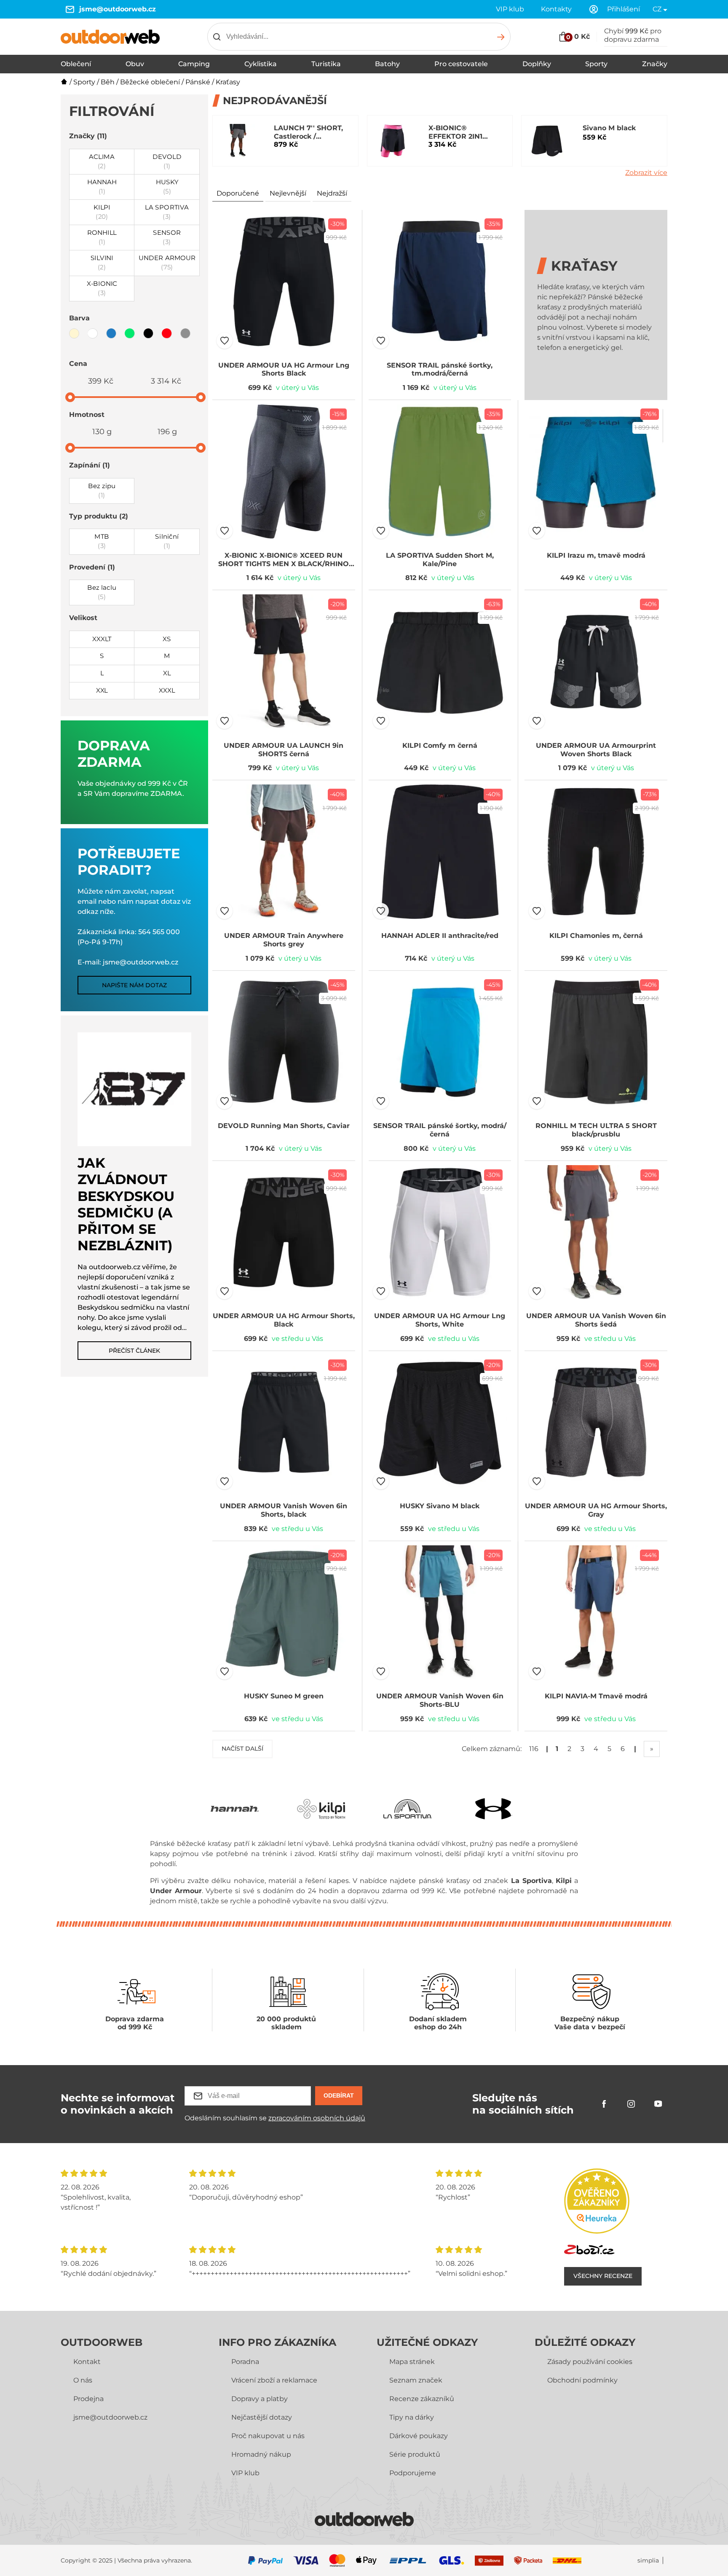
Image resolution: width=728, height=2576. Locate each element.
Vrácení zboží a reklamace (274, 2380)
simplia (648, 2561)
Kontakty (556, 9)
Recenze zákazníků (422, 2399)
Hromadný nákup (261, 2454)
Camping (194, 64)
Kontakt (87, 2362)
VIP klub (510, 9)
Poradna (245, 2362)
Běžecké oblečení (150, 82)
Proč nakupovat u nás (268, 2436)
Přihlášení (624, 9)
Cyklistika (261, 64)
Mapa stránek (412, 2362)
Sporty (596, 64)
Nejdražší (332, 193)
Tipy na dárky (412, 2417)
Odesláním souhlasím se (275, 2118)
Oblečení (76, 64)
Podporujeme (413, 2473)
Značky (655, 64)
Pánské (198, 82)
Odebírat (339, 2095)
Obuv (135, 64)
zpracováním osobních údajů (317, 2118)
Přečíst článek (134, 1351)
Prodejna (88, 2399)
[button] (225, 341)
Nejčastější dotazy (262, 2417)
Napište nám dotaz (134, 985)
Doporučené (238, 193)
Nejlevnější (288, 193)
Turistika (326, 64)
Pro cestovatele (461, 64)
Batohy (387, 64)
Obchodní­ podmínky (582, 2380)
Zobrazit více (646, 173)
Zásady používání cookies (590, 2362)
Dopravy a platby (260, 2399)
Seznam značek (416, 2380)
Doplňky (537, 64)
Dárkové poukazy (419, 2436)
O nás (83, 2380)
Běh (108, 82)
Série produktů (415, 2454)
